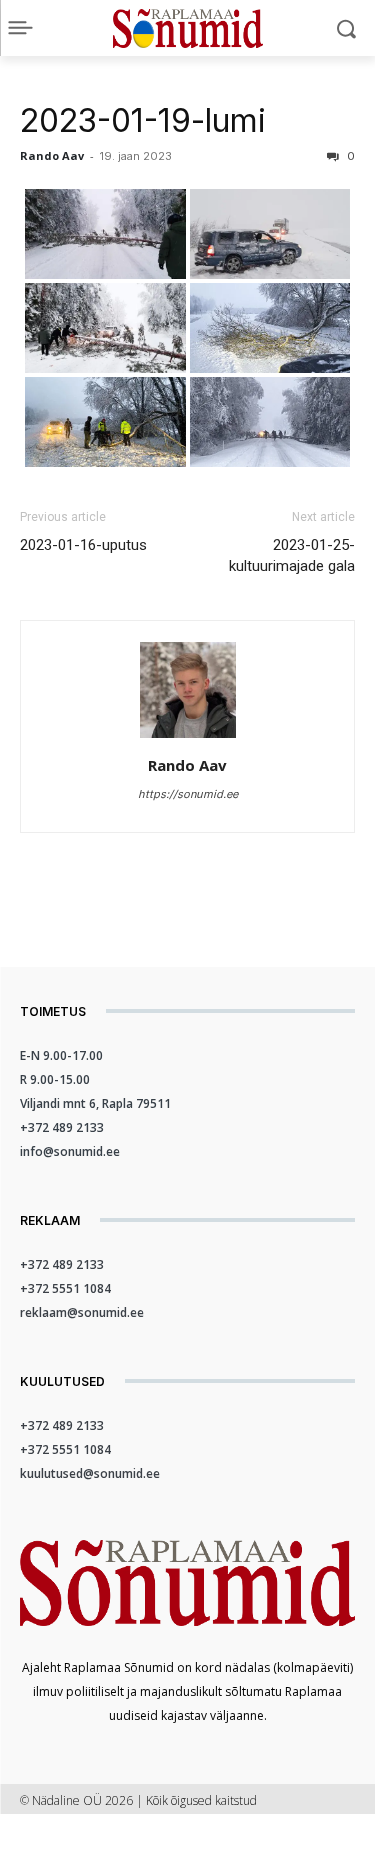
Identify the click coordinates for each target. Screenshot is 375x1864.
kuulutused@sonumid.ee (90, 1473)
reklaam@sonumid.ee (82, 1312)
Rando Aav (52, 155)
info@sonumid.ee (70, 1151)
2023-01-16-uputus (83, 545)
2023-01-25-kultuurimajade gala (292, 555)
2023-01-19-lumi (143, 120)
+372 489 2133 (62, 1127)
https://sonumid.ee (188, 794)
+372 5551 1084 (65, 1288)
